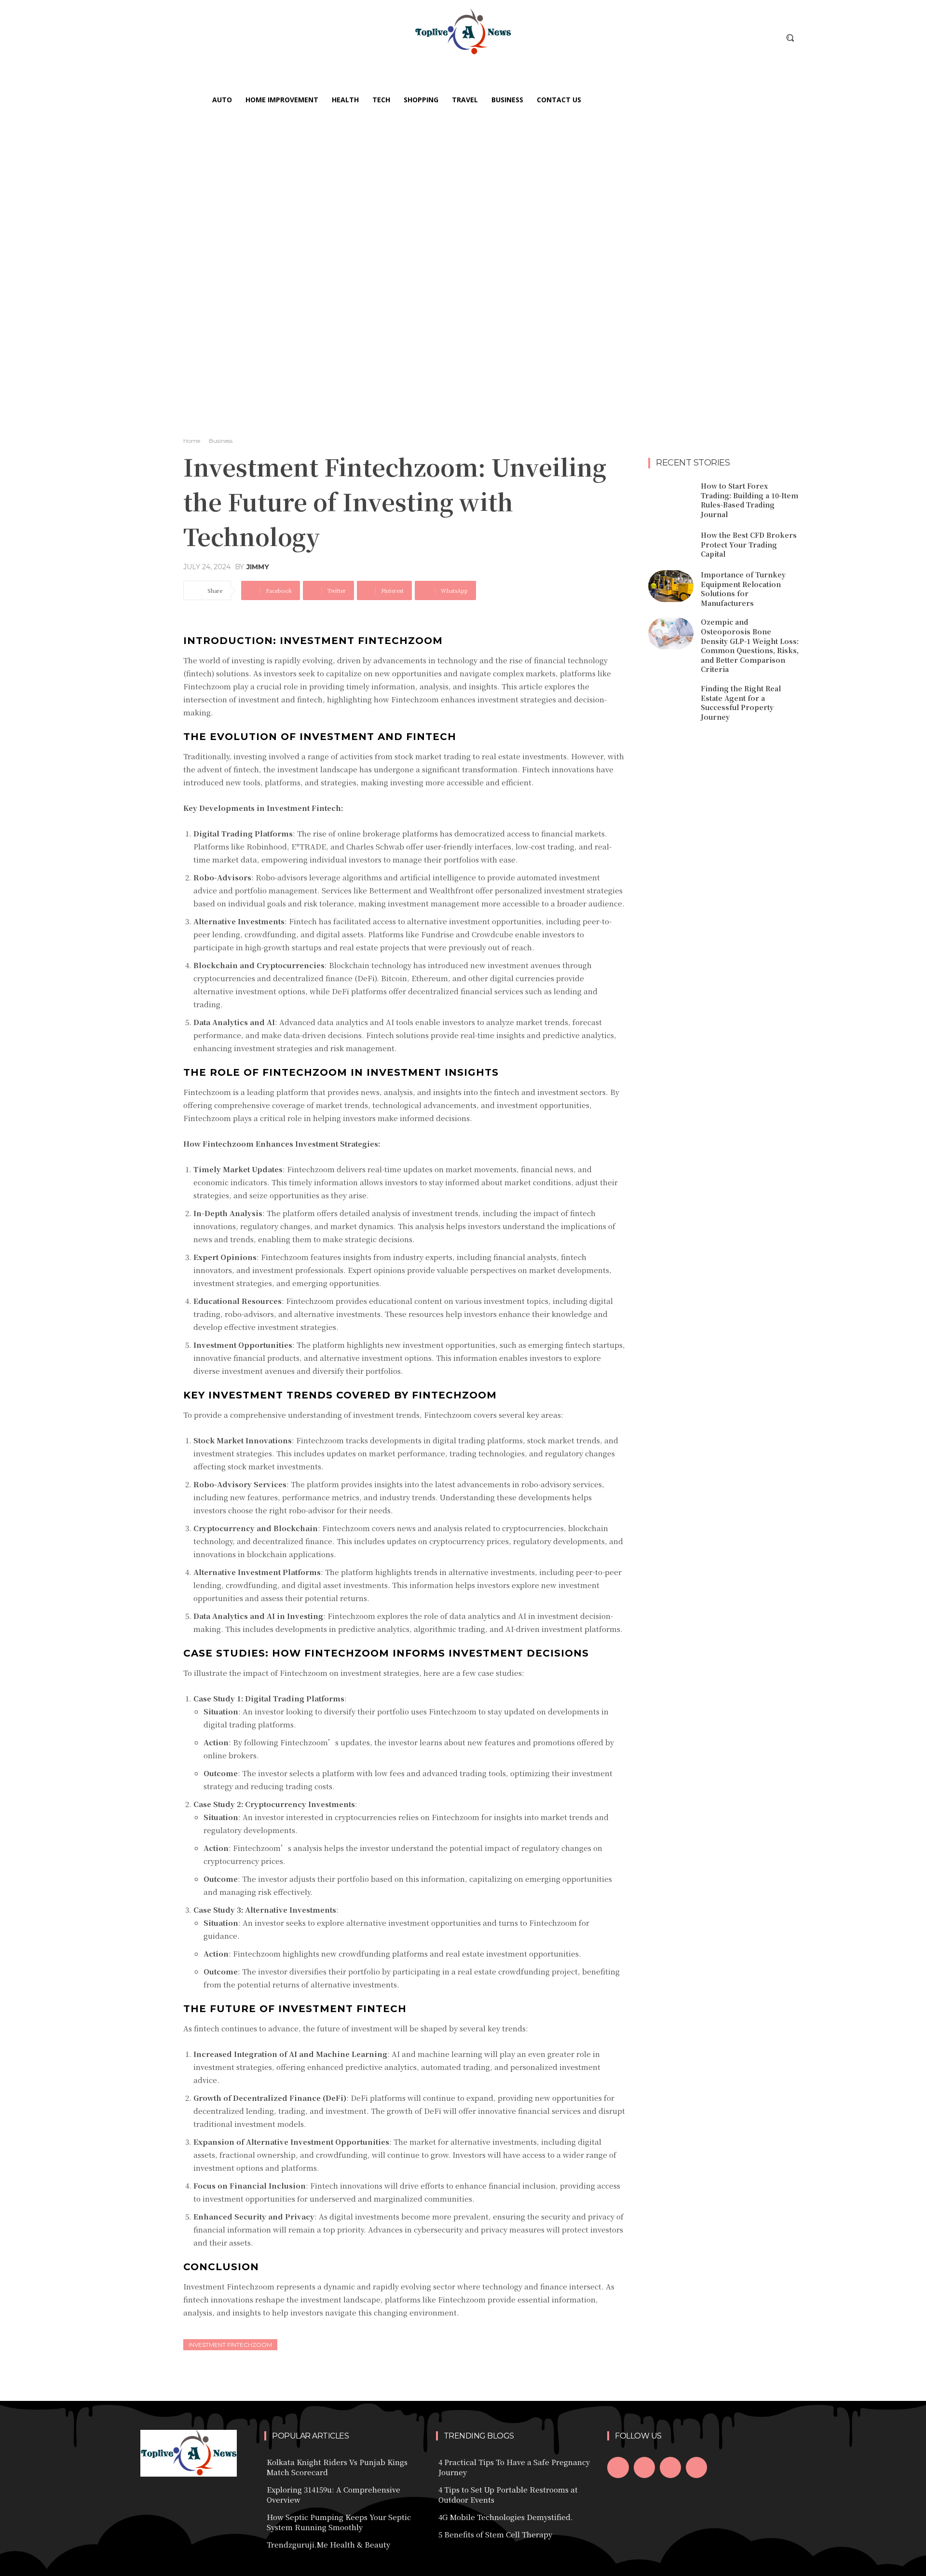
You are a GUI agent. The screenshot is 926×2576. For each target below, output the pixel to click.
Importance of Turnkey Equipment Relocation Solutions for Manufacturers (743, 589)
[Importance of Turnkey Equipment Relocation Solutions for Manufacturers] (671, 586)
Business (221, 441)
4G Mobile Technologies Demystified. (506, 2517)
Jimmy (258, 567)
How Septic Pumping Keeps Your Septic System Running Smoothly (339, 2522)
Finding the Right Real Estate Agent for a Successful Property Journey (741, 703)
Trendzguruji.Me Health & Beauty (328, 2544)
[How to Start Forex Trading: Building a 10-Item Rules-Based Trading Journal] (671, 497)
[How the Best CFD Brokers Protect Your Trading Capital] (671, 545)
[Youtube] (696, 2467)
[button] (790, 38)
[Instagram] (644, 2467)
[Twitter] (670, 2467)
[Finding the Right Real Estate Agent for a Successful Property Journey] (671, 700)
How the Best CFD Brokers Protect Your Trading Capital (749, 544)
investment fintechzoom (230, 2345)
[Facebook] (618, 2467)
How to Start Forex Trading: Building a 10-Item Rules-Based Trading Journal (749, 500)
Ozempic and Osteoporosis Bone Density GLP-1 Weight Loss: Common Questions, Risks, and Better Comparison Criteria (750, 645)
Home (192, 441)
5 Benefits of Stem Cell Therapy (495, 2534)
